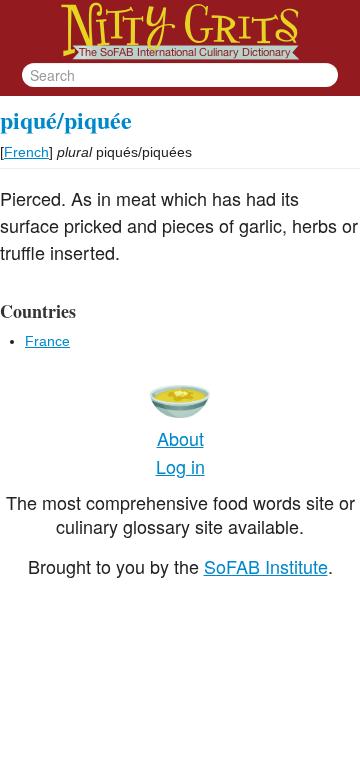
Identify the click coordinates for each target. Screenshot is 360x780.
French (26, 152)
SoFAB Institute (266, 566)
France (47, 341)
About (180, 438)
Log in (180, 466)
